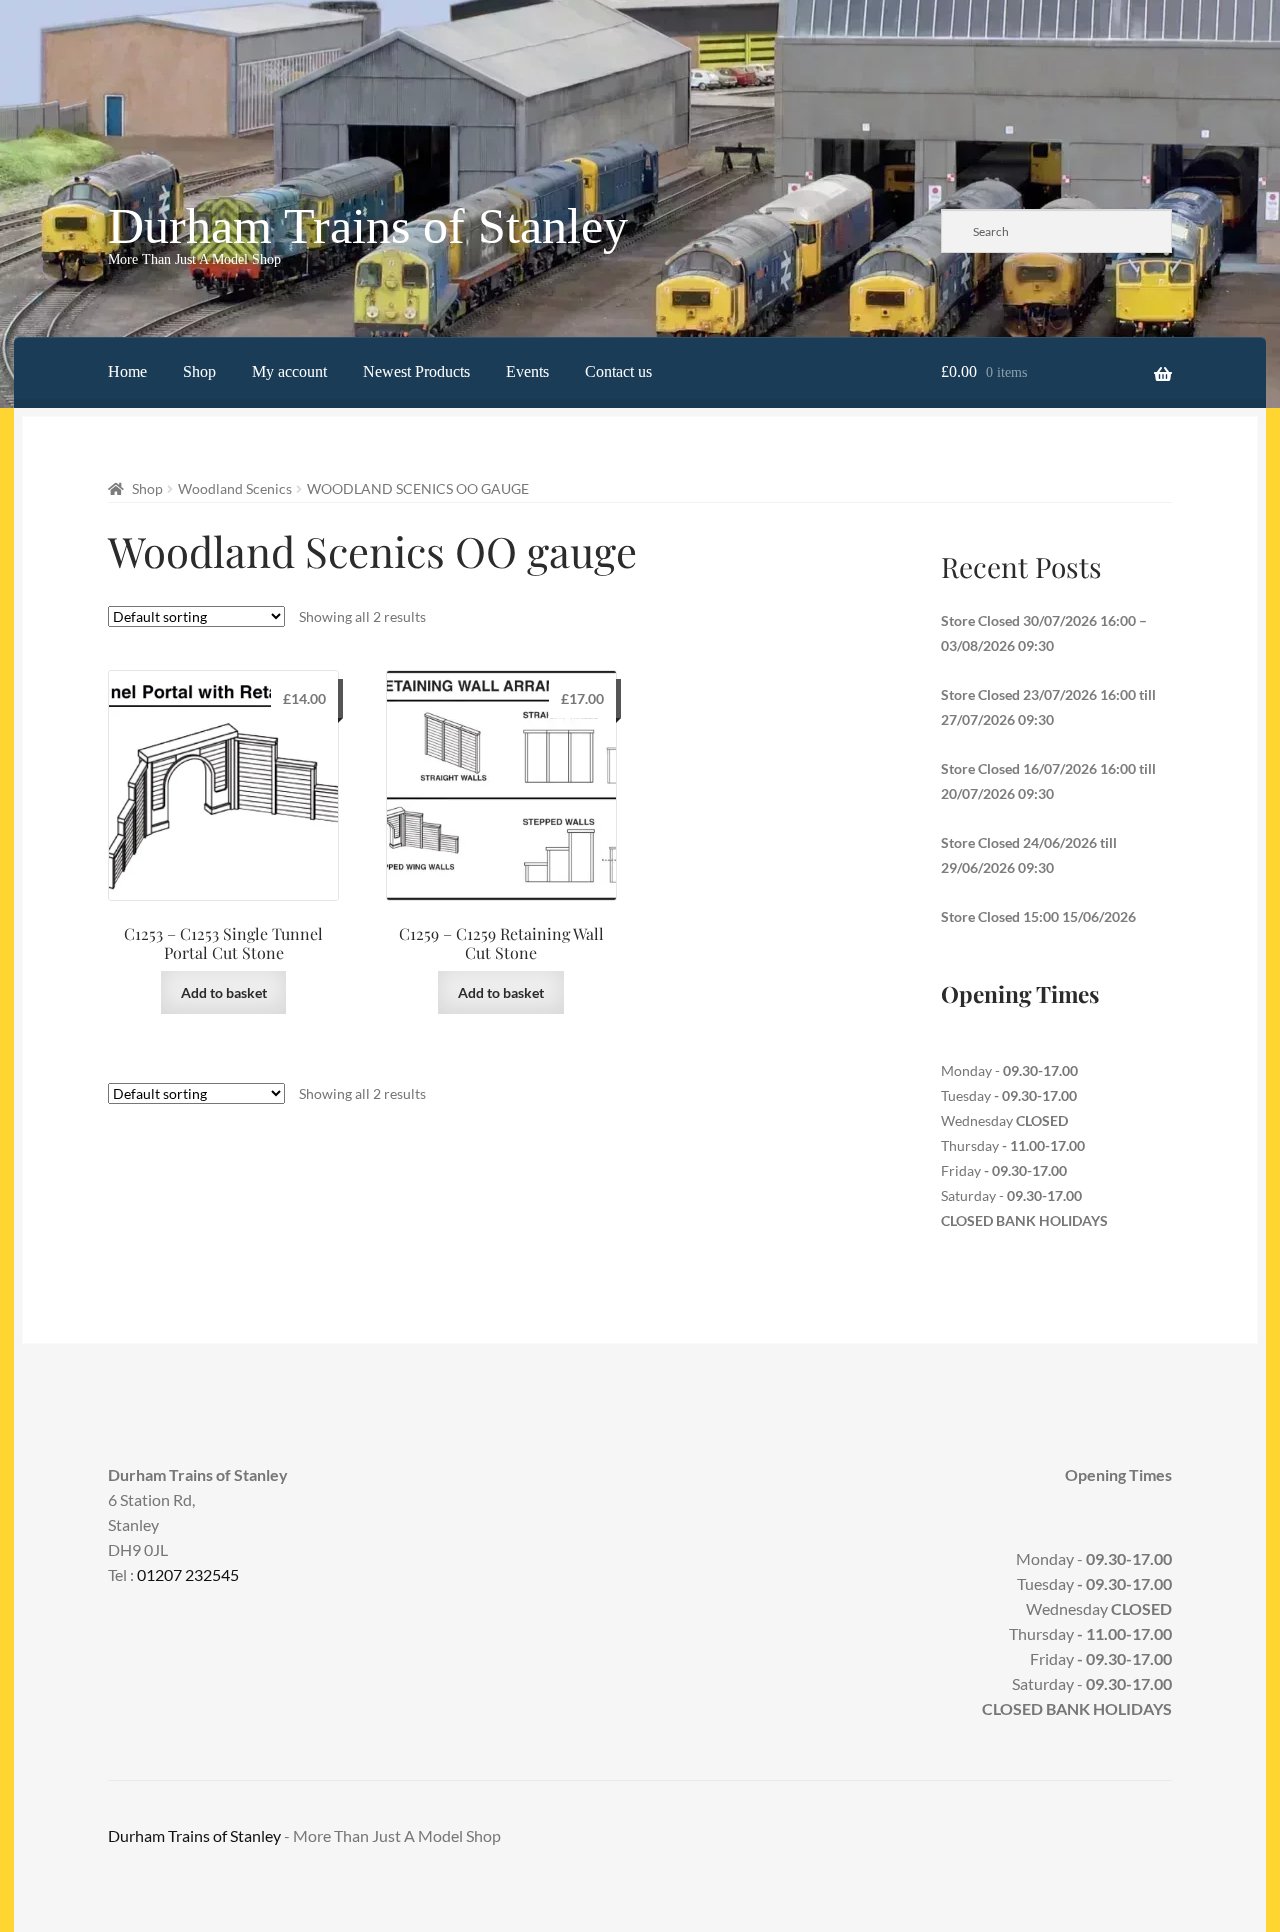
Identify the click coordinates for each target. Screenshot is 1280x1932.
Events (527, 371)
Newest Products (416, 371)
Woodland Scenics (235, 488)
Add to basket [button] (224, 992)
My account (289, 371)
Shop (199, 371)
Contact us (618, 371)
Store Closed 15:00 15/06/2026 (1038, 916)
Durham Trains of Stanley (368, 226)
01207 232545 (188, 1574)
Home (127, 371)
